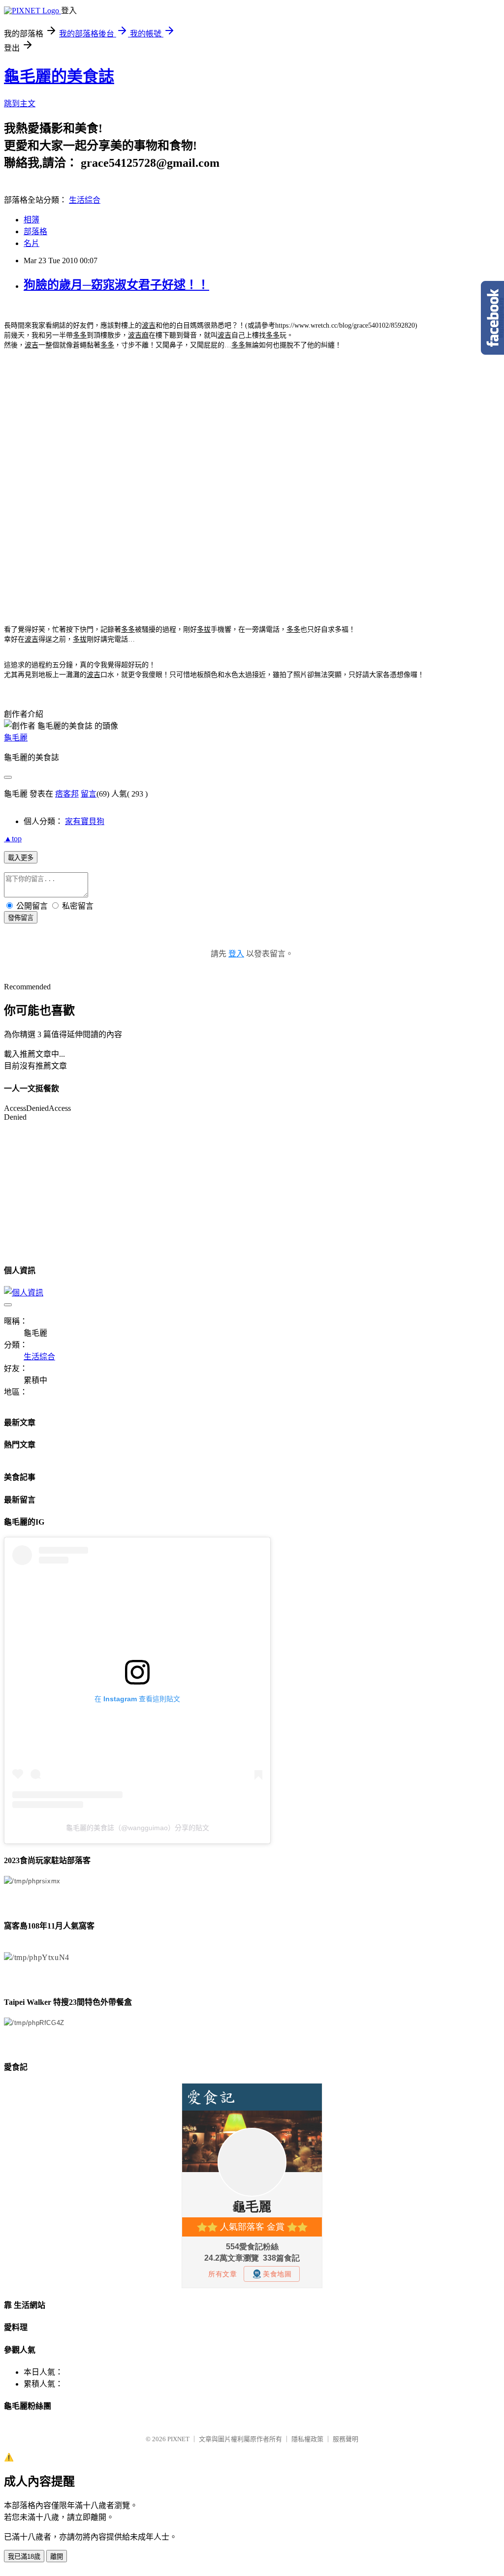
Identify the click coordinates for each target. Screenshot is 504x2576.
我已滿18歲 (24, 2557)
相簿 (31, 220)
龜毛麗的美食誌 (59, 76)
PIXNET (178, 2439)
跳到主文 (20, 104)
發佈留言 (21, 918)
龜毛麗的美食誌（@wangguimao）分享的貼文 (138, 1828)
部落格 (35, 231)
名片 (31, 243)
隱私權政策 (307, 2439)
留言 (89, 794)
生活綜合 (85, 200)
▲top (13, 839)
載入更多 (21, 858)
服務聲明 (346, 2439)
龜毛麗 (16, 738)
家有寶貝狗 (85, 821)
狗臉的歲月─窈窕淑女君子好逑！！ (116, 285)
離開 (57, 2557)
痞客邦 (67, 794)
